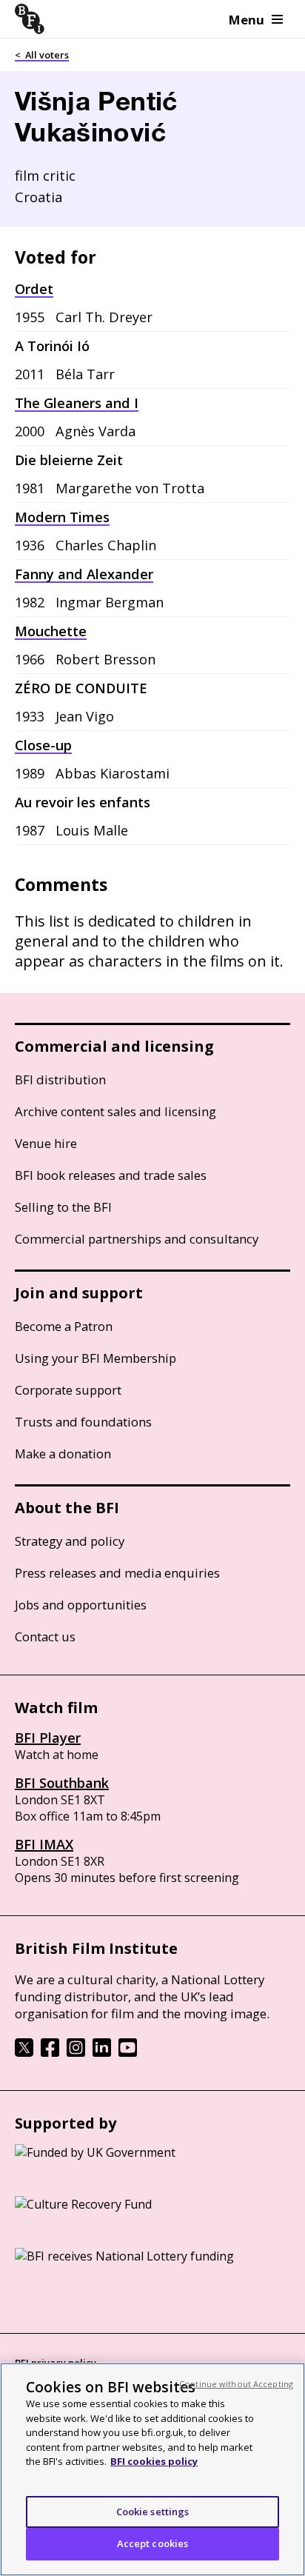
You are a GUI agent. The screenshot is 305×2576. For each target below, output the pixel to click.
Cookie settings (153, 2512)
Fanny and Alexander (84, 574)
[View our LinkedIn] (102, 2052)
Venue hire (46, 1143)
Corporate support (68, 1390)
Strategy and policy (70, 1541)
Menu (247, 20)
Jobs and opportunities (81, 1605)
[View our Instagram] (76, 2052)
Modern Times (62, 517)
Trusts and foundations (83, 1422)
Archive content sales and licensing (115, 1111)
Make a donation (63, 1454)
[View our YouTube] (128, 2052)
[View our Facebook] (50, 2052)
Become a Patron (64, 1326)
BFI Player (48, 1738)
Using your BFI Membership (95, 1358)
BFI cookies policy (154, 2461)
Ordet (34, 289)
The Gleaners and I (77, 403)
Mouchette (51, 631)
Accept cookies (153, 2543)
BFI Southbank (62, 1783)
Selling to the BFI (63, 1207)
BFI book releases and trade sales (111, 1175)
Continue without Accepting (236, 2384)
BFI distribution (60, 1080)
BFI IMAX (44, 1844)
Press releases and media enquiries (117, 1573)
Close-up (43, 745)
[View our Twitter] (24, 2052)
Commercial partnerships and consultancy (137, 1239)
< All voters (42, 55)
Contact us (45, 1636)
